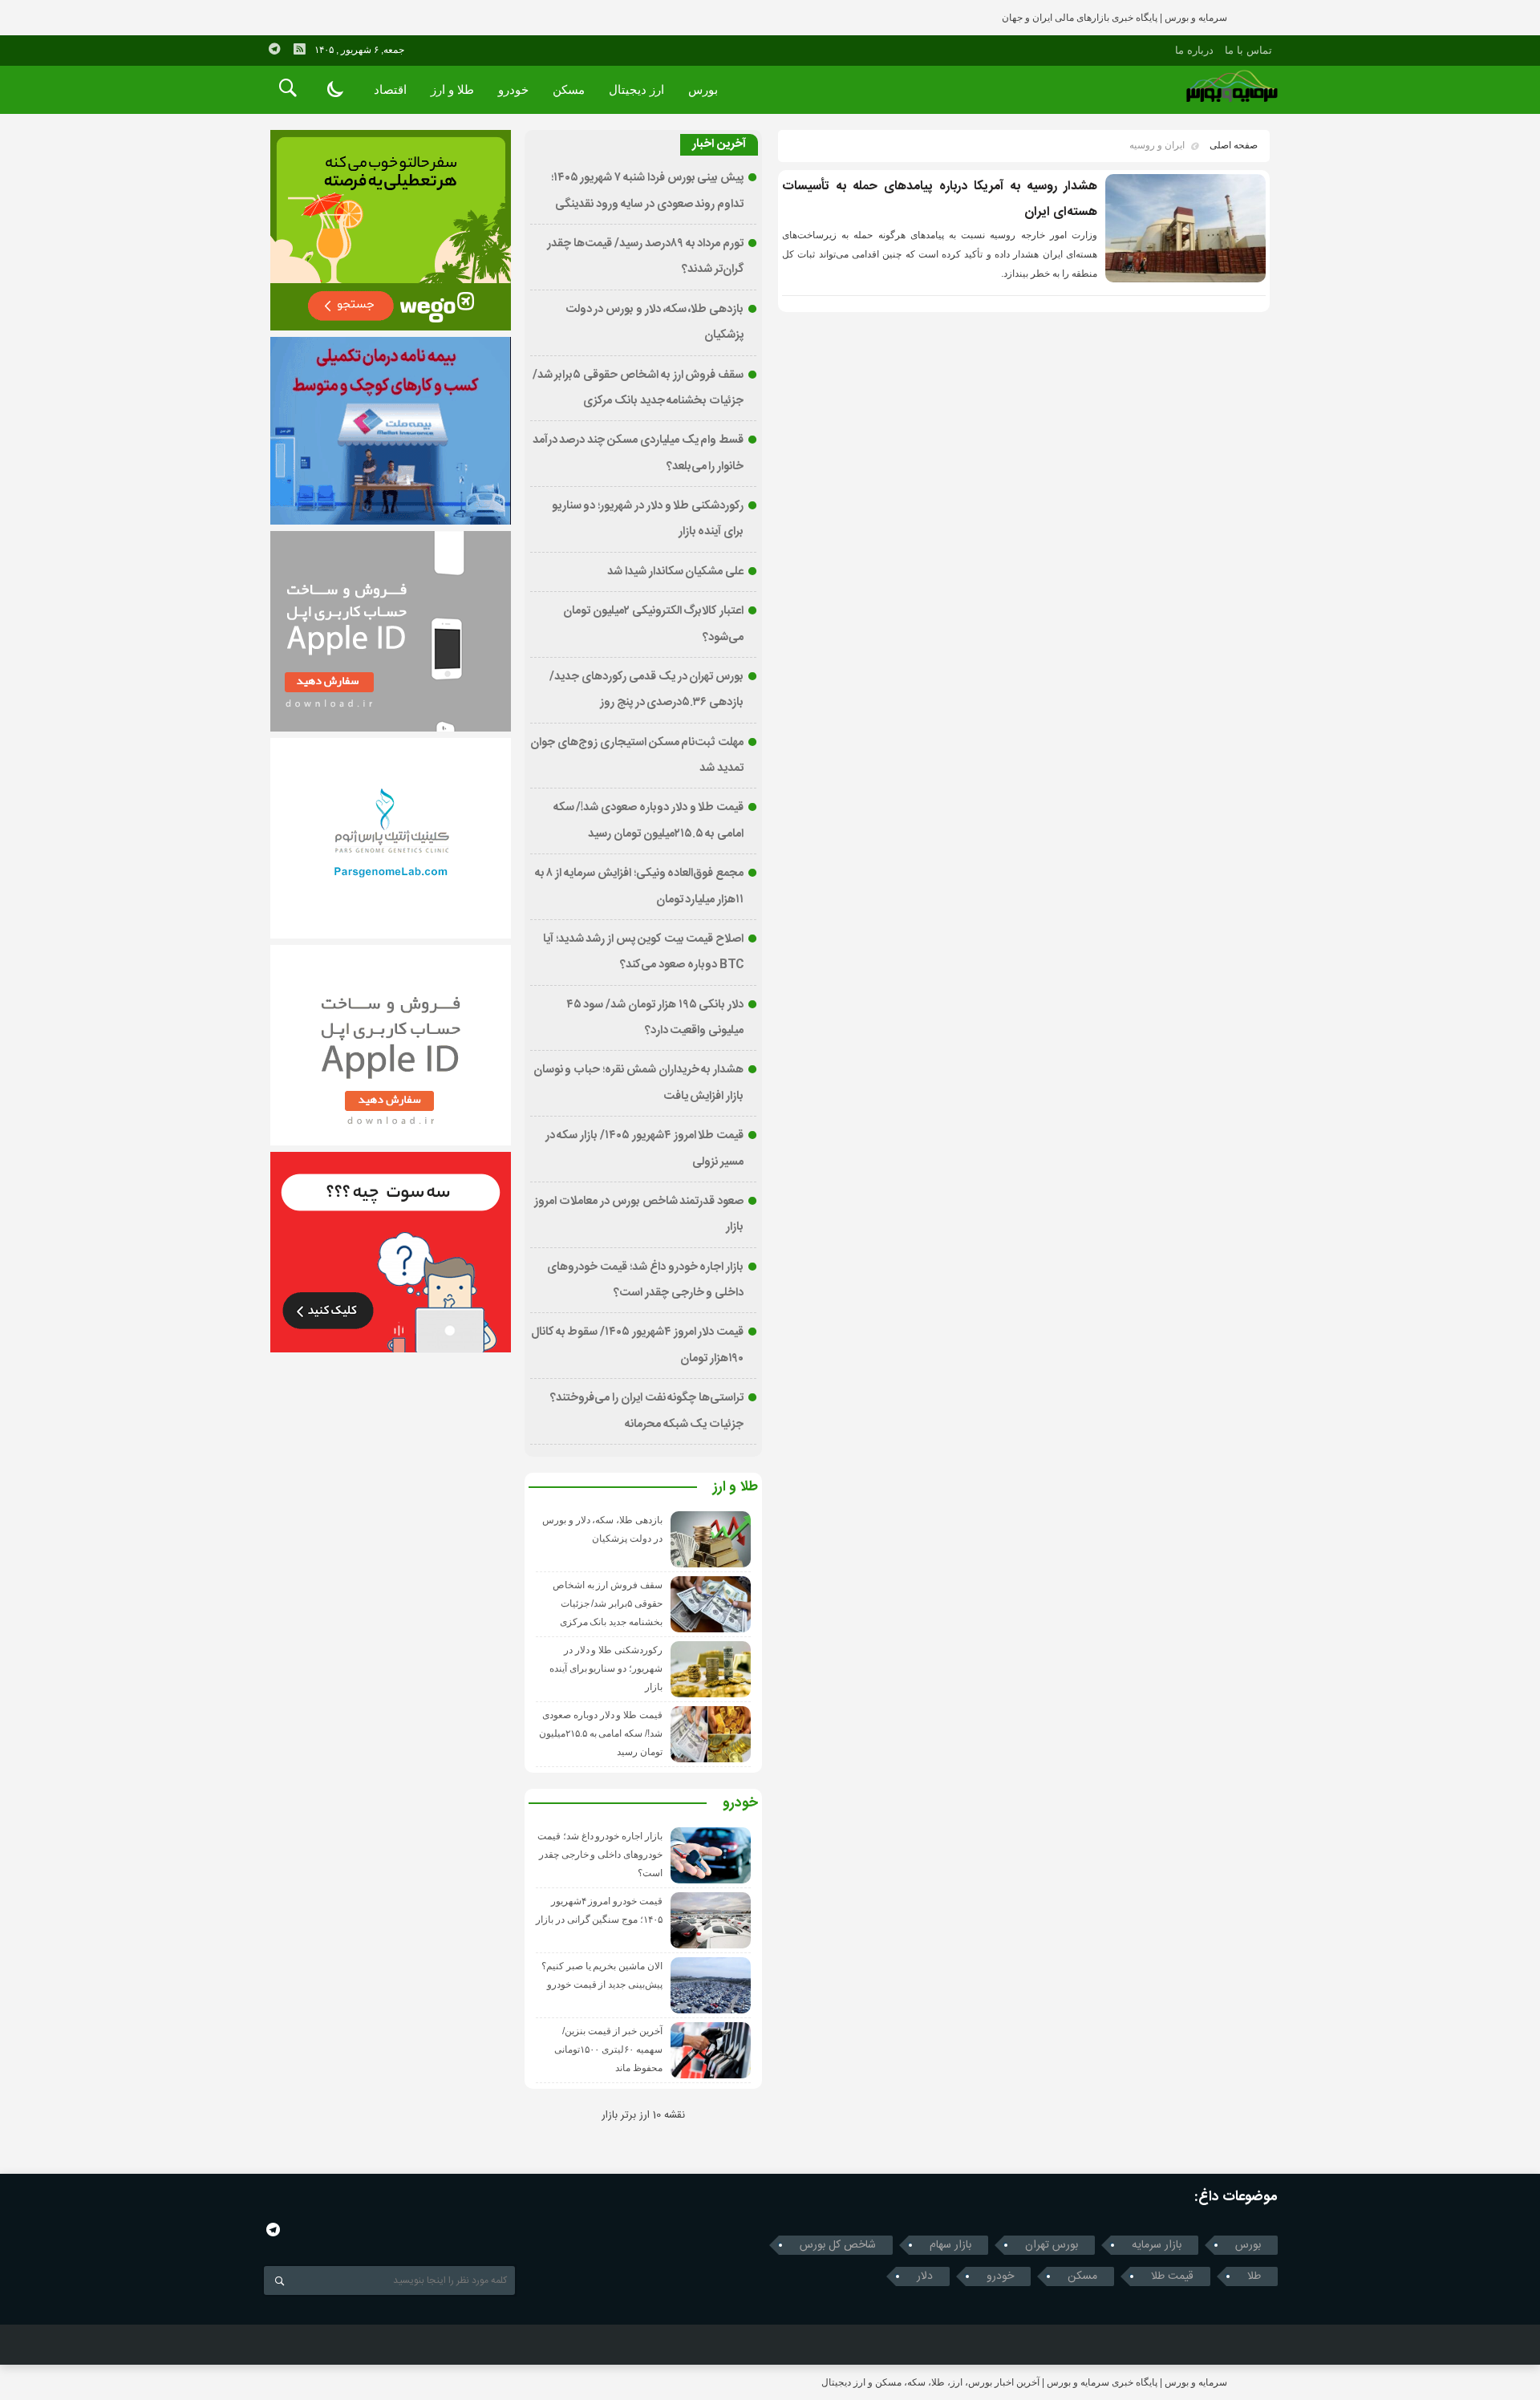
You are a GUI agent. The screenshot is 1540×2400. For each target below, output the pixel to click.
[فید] (299, 49)
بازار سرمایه (1157, 2245)
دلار (925, 2276)
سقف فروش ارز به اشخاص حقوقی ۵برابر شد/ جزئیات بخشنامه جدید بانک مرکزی (608, 1603)
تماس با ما (1248, 50)
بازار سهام (950, 2245)
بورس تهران (1052, 2245)
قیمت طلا (1172, 2276)
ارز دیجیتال (636, 89)
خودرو (513, 89)
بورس (703, 89)
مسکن (569, 89)
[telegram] (274, 49)
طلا (1254, 2276)
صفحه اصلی (1234, 145)
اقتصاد (390, 89)
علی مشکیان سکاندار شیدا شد (675, 572)
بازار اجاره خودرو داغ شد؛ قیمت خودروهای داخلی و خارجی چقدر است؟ (600, 1855)
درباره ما (1194, 50)
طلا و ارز (452, 89)
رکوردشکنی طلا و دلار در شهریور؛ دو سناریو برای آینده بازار (606, 1668)
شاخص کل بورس (838, 2245)
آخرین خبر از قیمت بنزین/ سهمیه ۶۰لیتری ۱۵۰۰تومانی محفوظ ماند (608, 2049)
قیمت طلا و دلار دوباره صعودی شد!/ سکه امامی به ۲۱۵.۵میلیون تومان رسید (601, 1733)
